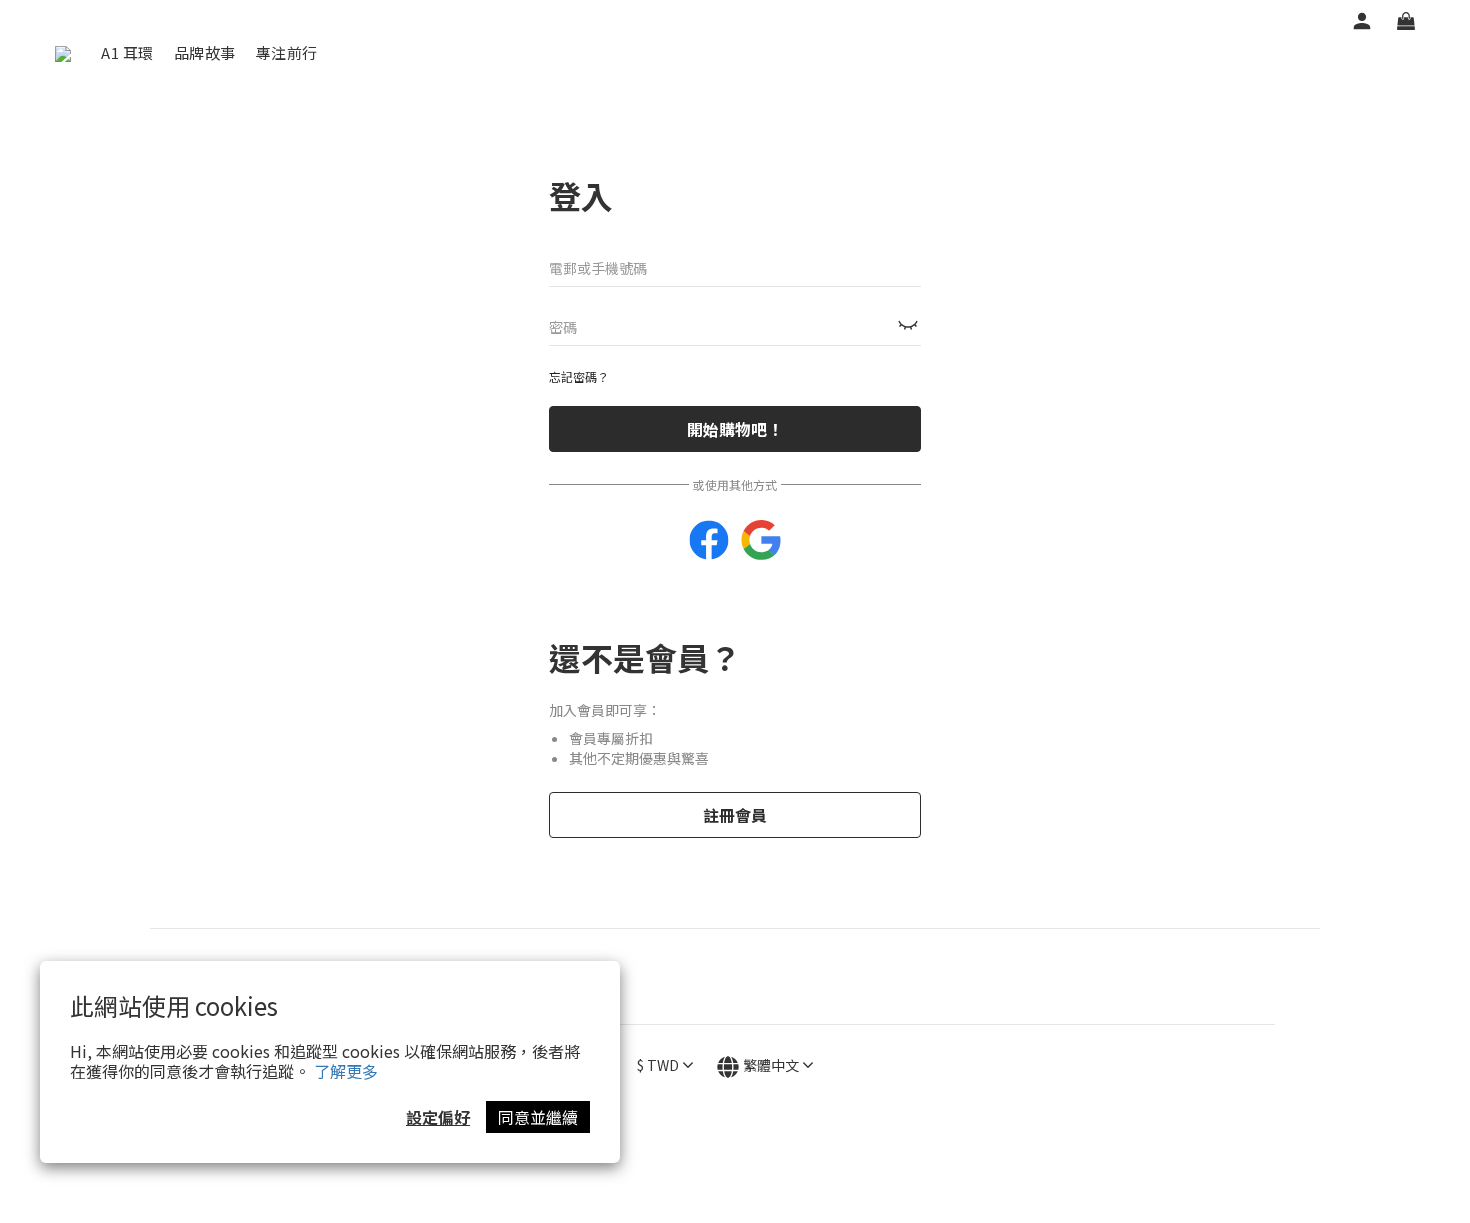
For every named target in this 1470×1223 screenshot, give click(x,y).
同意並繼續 (538, 1117)
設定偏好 (438, 1117)
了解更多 (346, 1071)
